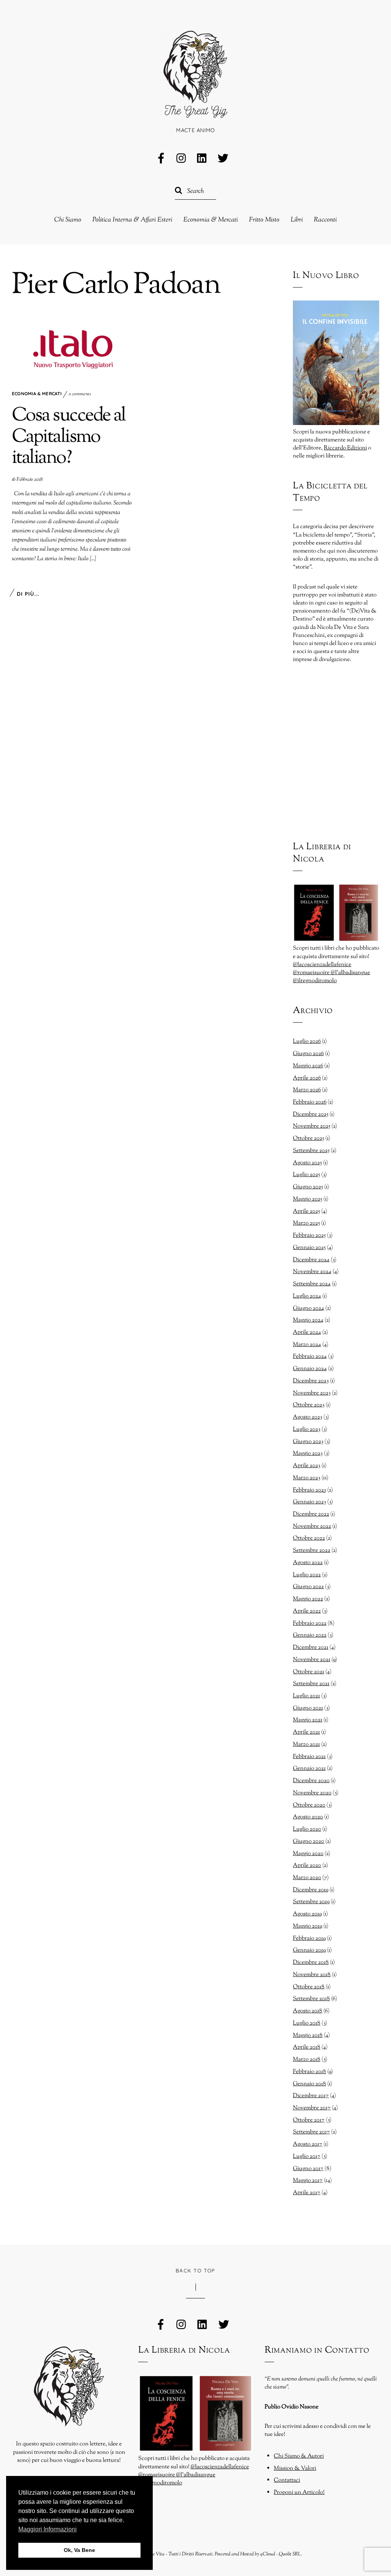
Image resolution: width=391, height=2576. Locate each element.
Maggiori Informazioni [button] (48, 2529)
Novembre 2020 (312, 1793)
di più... (28, 594)
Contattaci (287, 2480)
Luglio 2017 (307, 2156)
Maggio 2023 (308, 1453)
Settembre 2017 (311, 2132)
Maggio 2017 (308, 2180)
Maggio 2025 (308, 1199)
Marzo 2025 (306, 1223)
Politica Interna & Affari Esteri (132, 220)
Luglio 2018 (307, 2023)
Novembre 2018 (312, 1975)
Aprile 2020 (307, 1865)
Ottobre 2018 (309, 1987)
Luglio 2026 (307, 1041)
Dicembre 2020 (311, 1781)
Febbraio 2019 (309, 1938)
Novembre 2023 (312, 1393)
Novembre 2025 (312, 1126)
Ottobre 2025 (309, 1138)
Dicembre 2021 (311, 1647)
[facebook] (161, 159)
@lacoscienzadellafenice (322, 965)
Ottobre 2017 (309, 2120)
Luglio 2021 (306, 1696)
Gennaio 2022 (310, 1635)
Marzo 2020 (307, 1878)
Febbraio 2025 (309, 1235)
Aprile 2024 (307, 1332)
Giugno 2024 (309, 1308)
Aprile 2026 (307, 1078)
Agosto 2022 (308, 1563)
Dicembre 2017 (311, 2096)
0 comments (80, 394)
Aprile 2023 (307, 1466)
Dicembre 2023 (311, 1381)
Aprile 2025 (306, 1211)
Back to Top (195, 2271)
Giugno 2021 (308, 1708)
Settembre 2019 (311, 1902)
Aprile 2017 (307, 2193)
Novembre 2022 (312, 1526)
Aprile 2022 (307, 1611)
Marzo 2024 (307, 1345)
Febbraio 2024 (310, 1356)
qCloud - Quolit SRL (280, 2554)
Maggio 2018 (308, 2035)
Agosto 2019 (307, 1914)
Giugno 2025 (308, 1187)
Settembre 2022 (312, 1550)
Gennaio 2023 (309, 1502)
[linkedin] (202, 159)
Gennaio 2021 (309, 1768)
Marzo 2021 (306, 1744)
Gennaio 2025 (309, 1248)
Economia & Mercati (211, 220)
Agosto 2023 (308, 1417)
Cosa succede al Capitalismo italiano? (69, 437)
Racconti (325, 220)
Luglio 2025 (306, 1175)
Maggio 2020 (308, 1854)
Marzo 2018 (307, 2059)
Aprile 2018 (307, 2047)
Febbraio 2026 (310, 1102)
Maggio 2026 (308, 1066)
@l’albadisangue (350, 973)
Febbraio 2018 (309, 2072)
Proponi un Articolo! (299, 2492)
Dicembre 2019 (311, 1890)
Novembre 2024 (312, 1272)
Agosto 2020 (308, 1817)
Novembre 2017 (312, 2108)
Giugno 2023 (308, 1442)
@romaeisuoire (312, 973)
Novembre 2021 (312, 1660)
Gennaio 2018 (309, 2084)
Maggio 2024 (308, 1320)
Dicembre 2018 (311, 1962)
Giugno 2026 (308, 1054)
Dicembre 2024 (311, 1260)
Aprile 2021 (306, 1732)
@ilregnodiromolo (315, 981)
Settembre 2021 (311, 1684)
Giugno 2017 (308, 2169)
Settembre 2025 (311, 1151)
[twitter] (223, 159)
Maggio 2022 (308, 1599)
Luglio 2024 (307, 1296)
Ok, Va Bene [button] (79, 2550)
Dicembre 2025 (311, 1114)
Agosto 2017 (308, 2144)
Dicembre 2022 (311, 1514)
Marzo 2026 (307, 1090)
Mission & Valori (295, 2468)
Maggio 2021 (308, 1720)
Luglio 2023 (307, 1429)
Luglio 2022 (307, 1575)
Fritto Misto (264, 220)
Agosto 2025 (307, 1163)
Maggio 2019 (308, 1926)
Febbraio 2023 (309, 1490)
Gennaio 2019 (309, 1950)
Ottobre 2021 (309, 1672)
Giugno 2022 (308, 1587)
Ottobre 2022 (309, 1538)
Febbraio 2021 (309, 1757)
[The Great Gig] (195, 109)
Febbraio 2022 (310, 1623)
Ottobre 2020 (309, 1805)
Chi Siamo (68, 220)
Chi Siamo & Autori (299, 2456)
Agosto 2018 (308, 2011)
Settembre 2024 (312, 1284)
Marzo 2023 (307, 1478)
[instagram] (182, 159)
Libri (297, 220)
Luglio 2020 (307, 1829)
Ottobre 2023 (309, 1405)
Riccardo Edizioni (345, 448)
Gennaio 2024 (310, 1369)
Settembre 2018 (311, 1999)
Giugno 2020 (309, 1841)
